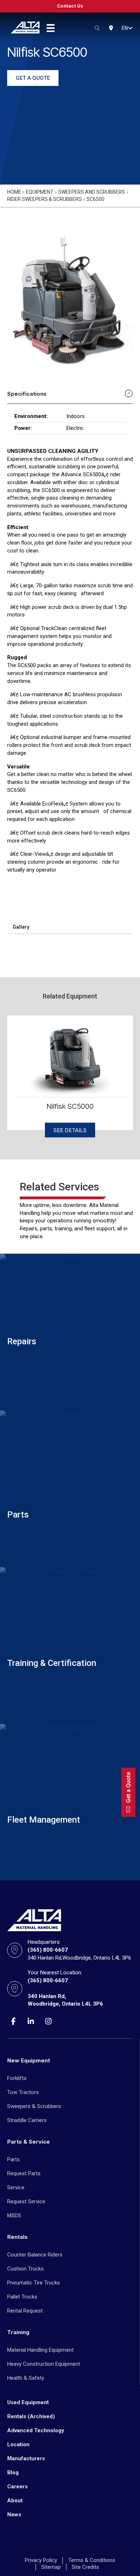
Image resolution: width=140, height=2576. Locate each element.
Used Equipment (28, 2402)
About (15, 2501)
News (14, 2515)
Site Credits (85, 2567)
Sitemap (51, 2567)
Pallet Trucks (22, 2297)
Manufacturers (26, 2458)
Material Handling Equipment (40, 2350)
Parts (13, 2159)
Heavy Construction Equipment (44, 2364)
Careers (17, 2487)
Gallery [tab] (21, 927)
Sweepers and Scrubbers (92, 192)
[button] (130, 28)
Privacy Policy (41, 2560)
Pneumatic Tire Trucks (34, 2283)
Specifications (27, 394)
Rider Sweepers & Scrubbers (45, 199)
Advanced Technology (36, 2430)
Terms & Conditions (92, 2560)
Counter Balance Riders (35, 2255)
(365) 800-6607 (48, 1950)
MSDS (14, 2215)
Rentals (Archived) (31, 2416)
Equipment (40, 192)
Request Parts (24, 2173)
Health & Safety (26, 2378)
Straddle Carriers (27, 2120)
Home (14, 192)
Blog (13, 2472)
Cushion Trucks (25, 2269)
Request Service (26, 2201)
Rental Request (25, 2311)
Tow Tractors (23, 2092)
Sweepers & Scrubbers (34, 2106)
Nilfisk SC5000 (70, 1106)
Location (18, 2444)
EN (125, 28)
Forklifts (17, 2078)
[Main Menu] (51, 28)
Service (16, 2187)
